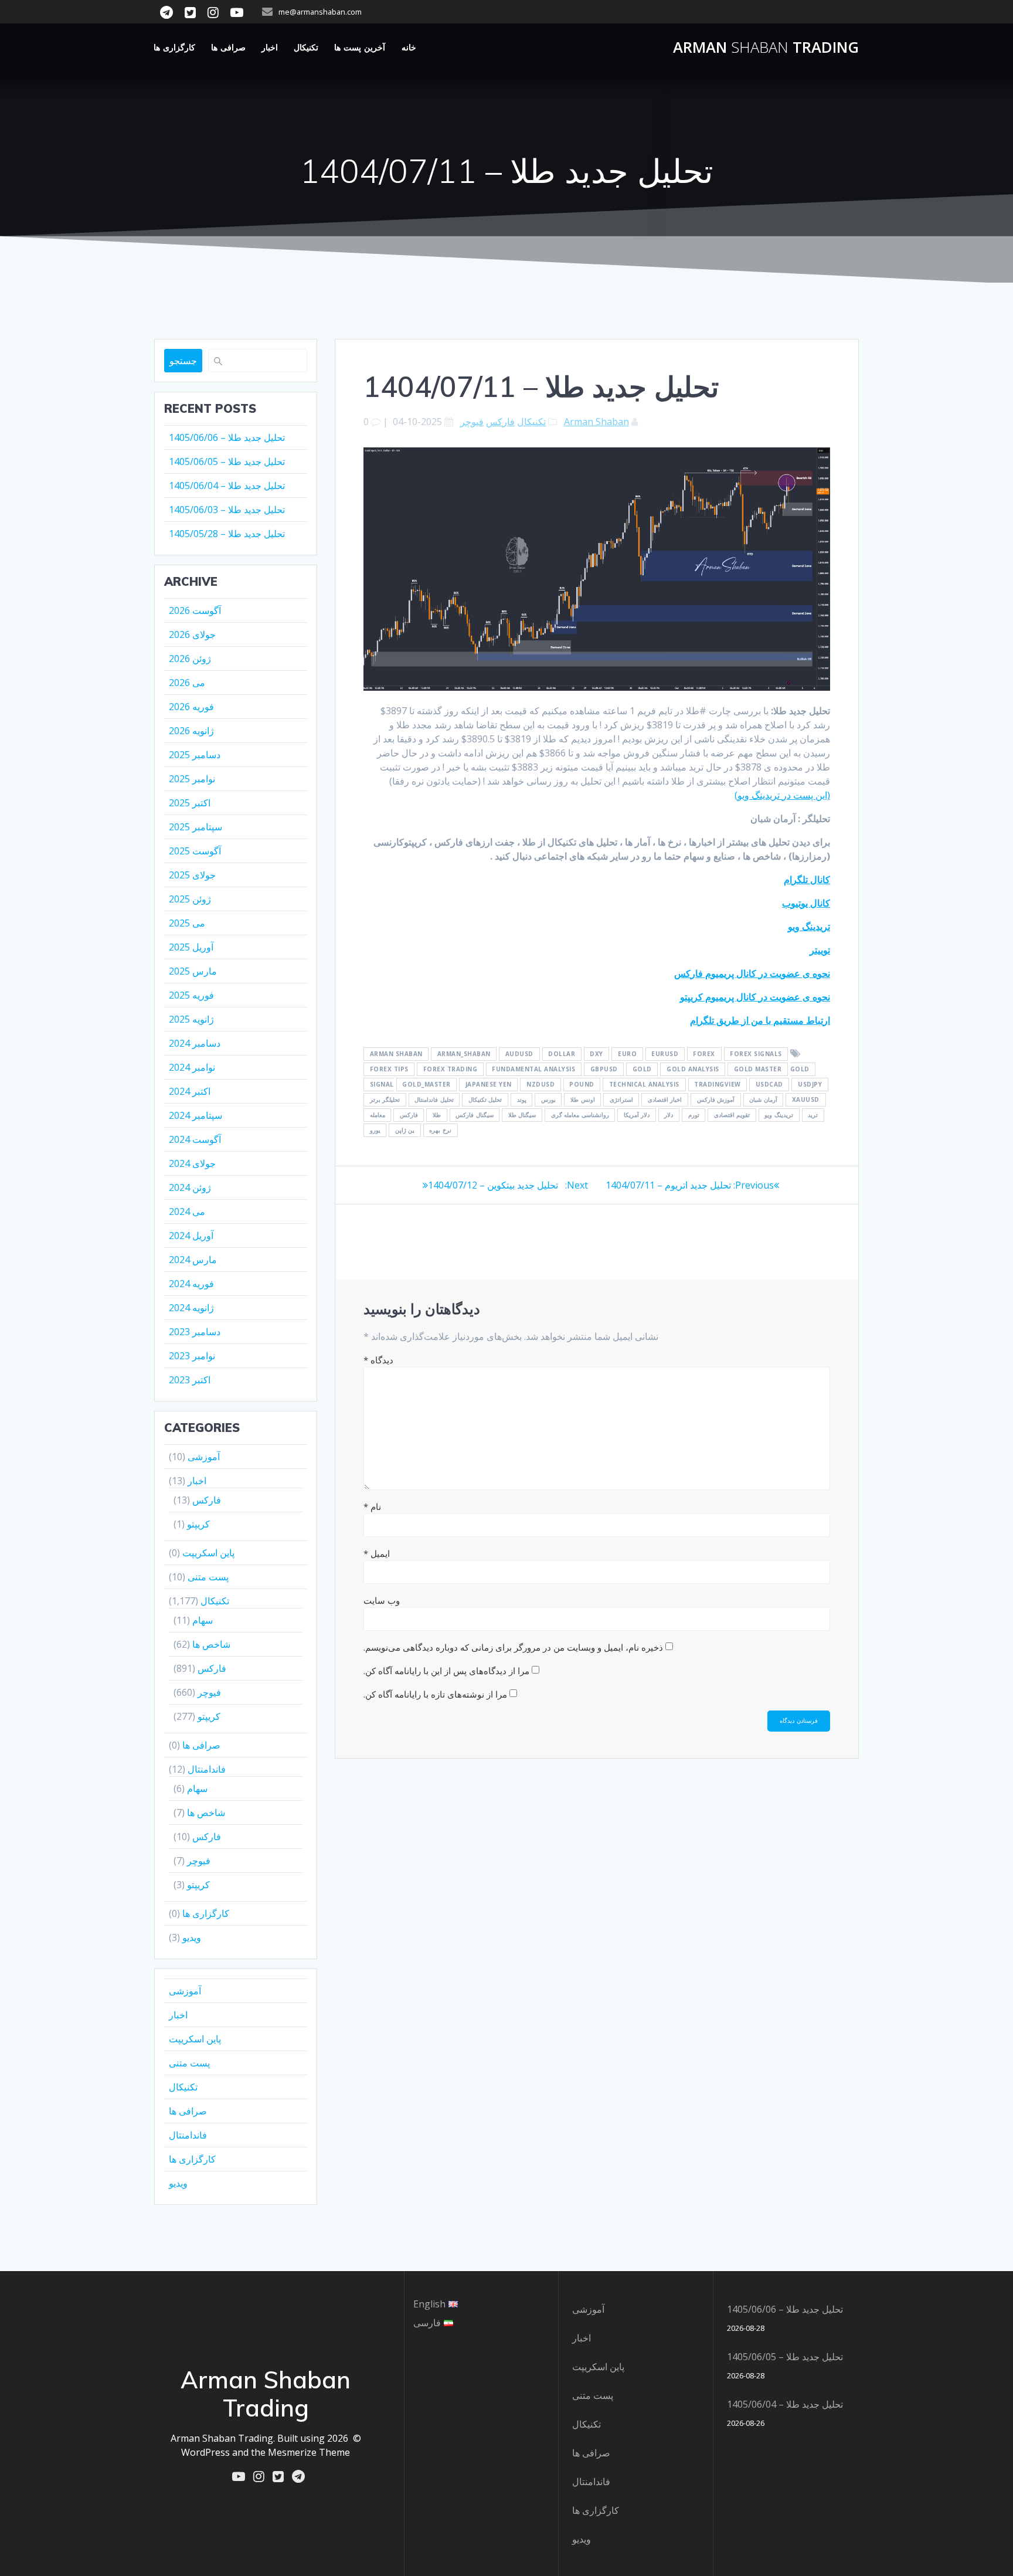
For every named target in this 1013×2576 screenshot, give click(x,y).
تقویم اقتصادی (732, 1115)
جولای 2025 (192, 875)
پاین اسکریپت (208, 1553)
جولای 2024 (192, 1163)
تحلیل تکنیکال (485, 1100)
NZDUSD (541, 1085)
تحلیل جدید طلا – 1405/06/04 (227, 486)
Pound (582, 1085)
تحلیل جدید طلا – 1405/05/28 (227, 534)
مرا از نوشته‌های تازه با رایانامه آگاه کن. (435, 1694)
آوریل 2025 (191, 947)
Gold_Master (426, 1085)
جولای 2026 (192, 634)
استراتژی (621, 1100)
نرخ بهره (440, 1131)
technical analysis (644, 1085)
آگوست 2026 (195, 610)
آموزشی (204, 1457)
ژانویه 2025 (191, 1019)
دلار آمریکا (637, 1115)
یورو (375, 1131)
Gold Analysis (693, 1070)
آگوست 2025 (195, 851)
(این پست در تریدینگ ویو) (782, 795)
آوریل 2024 (191, 1236)
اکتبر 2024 (190, 1091)
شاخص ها (211, 1644)
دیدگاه (378, 1360)
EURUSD (665, 1054)
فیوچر (472, 422)
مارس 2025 (193, 971)
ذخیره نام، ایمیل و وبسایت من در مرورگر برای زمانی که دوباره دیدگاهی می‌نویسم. (513, 1647)
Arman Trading (766, 47)
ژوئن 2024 (190, 1187)
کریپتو (198, 1524)
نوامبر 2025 (192, 779)
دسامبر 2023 (195, 1332)
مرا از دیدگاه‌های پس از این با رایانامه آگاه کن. (446, 1671)
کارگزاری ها (174, 47)
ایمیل (377, 1553)
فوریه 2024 (191, 1284)
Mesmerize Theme (309, 2452)
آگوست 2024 (195, 1139)
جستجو (183, 361)
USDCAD (769, 1085)
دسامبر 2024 (195, 1043)
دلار (669, 1115)
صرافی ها (228, 47)
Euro (627, 1054)
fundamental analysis (533, 1070)
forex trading (451, 1070)
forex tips (389, 1070)
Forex (704, 1054)
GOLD (642, 1070)
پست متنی (208, 1577)
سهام (203, 1620)
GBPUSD (604, 1070)
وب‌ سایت (382, 1600)
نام (372, 1506)
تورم (694, 1115)
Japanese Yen (489, 1085)
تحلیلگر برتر (385, 1100)
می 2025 (187, 923)
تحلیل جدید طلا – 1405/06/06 (227, 437)
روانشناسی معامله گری (580, 1115)
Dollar (562, 1054)
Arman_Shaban (464, 1054)
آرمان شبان (763, 1100)
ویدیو (192, 1937)
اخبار (270, 47)
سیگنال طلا (522, 1115)
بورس (548, 1100)
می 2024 (187, 1211)
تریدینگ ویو (779, 1115)
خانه (409, 47)
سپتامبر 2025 (196, 827)
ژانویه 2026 (191, 731)
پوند (522, 1100)
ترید (813, 1115)
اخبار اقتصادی (665, 1100)
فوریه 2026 (191, 707)
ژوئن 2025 (190, 899)
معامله (378, 1115)
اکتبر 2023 (190, 1380)
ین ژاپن (405, 1131)
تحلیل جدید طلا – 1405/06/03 (227, 510)
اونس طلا (583, 1100)
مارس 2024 (193, 1260)
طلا (437, 1115)
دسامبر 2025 (195, 755)
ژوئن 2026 (190, 659)
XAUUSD (806, 1100)
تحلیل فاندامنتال (434, 1100)
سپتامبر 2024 (196, 1115)
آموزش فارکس (716, 1100)
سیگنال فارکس (475, 1115)
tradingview (718, 1085)
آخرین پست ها (360, 47)
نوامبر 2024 (192, 1067)
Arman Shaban (596, 422)
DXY (596, 1054)
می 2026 (187, 683)
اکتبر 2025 (190, 803)
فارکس (500, 422)
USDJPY (810, 1085)
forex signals (756, 1054)
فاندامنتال (207, 1769)
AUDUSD (519, 1054)
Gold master (758, 1070)
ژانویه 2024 (191, 1308)
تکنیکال (306, 47)
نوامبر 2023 (192, 1356)
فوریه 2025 (191, 995)
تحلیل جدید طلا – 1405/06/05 (227, 461)
